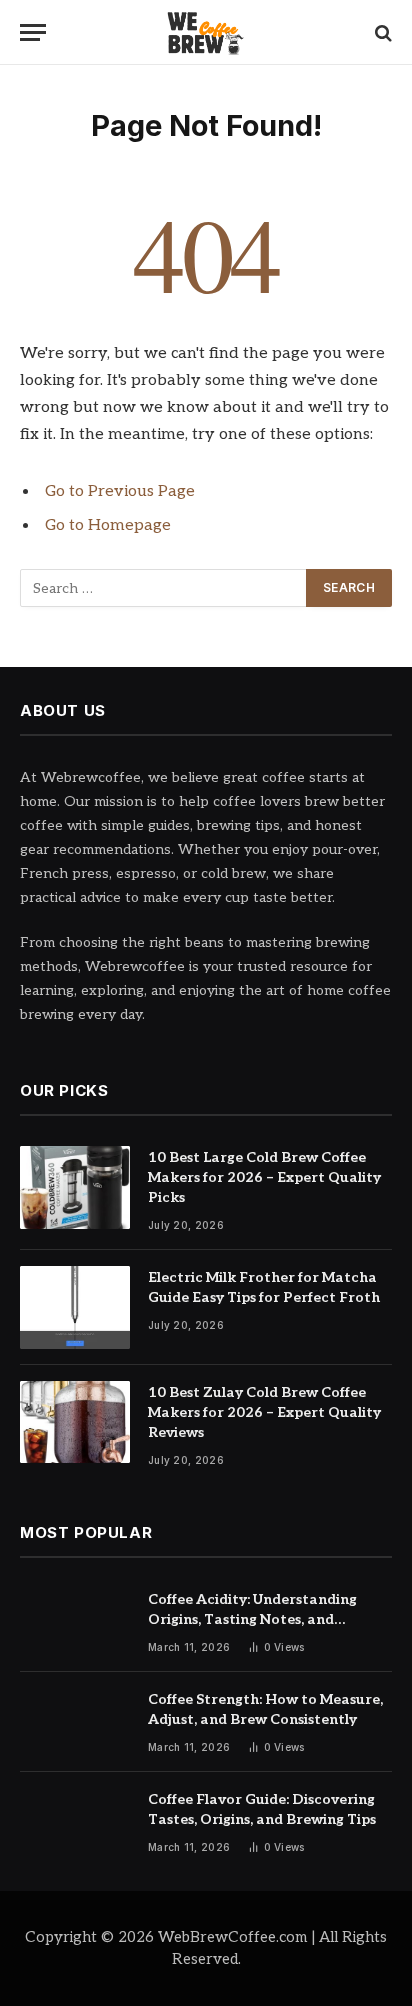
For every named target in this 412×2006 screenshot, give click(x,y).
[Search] (381, 32)
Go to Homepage (108, 525)
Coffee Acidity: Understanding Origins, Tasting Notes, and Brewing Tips (252, 1619)
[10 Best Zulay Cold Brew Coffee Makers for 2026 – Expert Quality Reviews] (75, 1422)
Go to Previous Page (120, 491)
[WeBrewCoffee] (206, 32)
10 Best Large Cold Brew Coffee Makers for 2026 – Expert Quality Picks (264, 1177)
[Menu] (33, 32)
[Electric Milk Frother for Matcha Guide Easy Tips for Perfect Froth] (75, 1307)
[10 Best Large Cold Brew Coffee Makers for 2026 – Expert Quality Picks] (75, 1187)
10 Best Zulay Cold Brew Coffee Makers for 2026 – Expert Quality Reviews (264, 1412)
